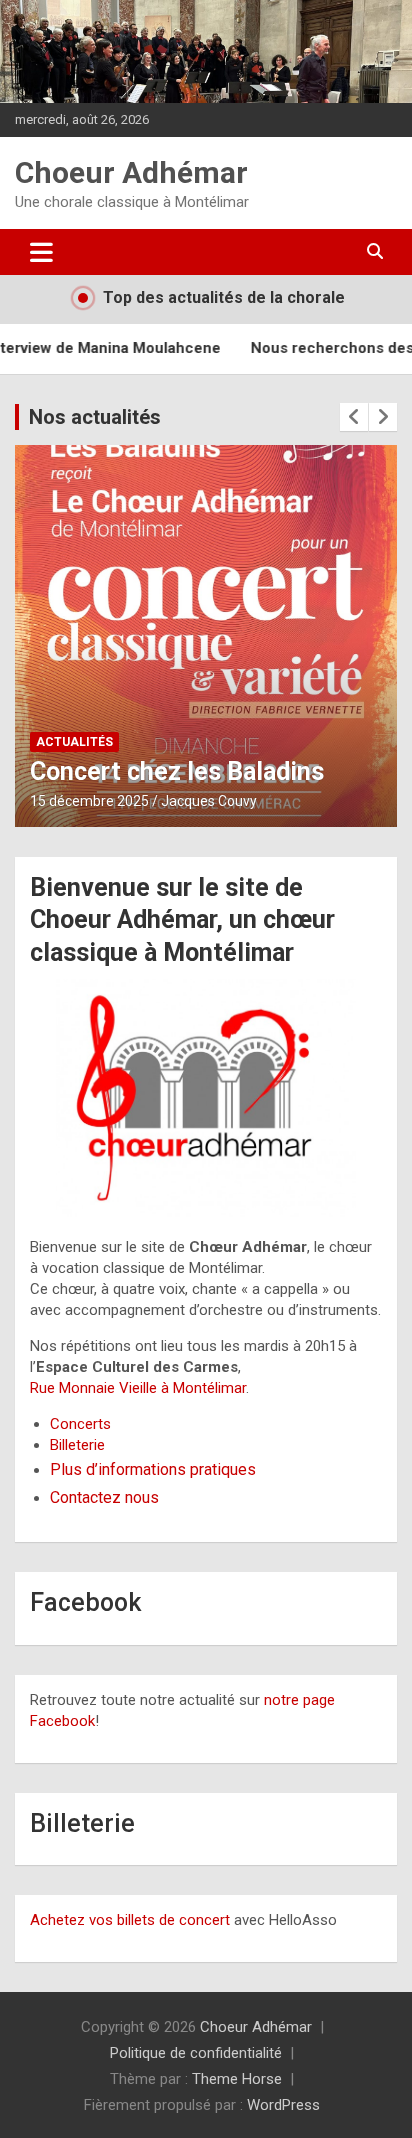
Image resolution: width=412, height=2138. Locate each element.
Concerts (80, 1424)
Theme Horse (237, 2079)
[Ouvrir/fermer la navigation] (41, 252)
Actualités (74, 742)
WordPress (283, 2105)
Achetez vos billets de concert (130, 1920)
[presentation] (354, 417)
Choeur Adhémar (131, 172)
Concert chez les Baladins (177, 771)
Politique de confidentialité (196, 2053)
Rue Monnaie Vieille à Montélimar (138, 1388)
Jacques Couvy (209, 801)
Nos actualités (95, 417)
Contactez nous (104, 1497)
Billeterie (77, 1445)
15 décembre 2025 (89, 801)
